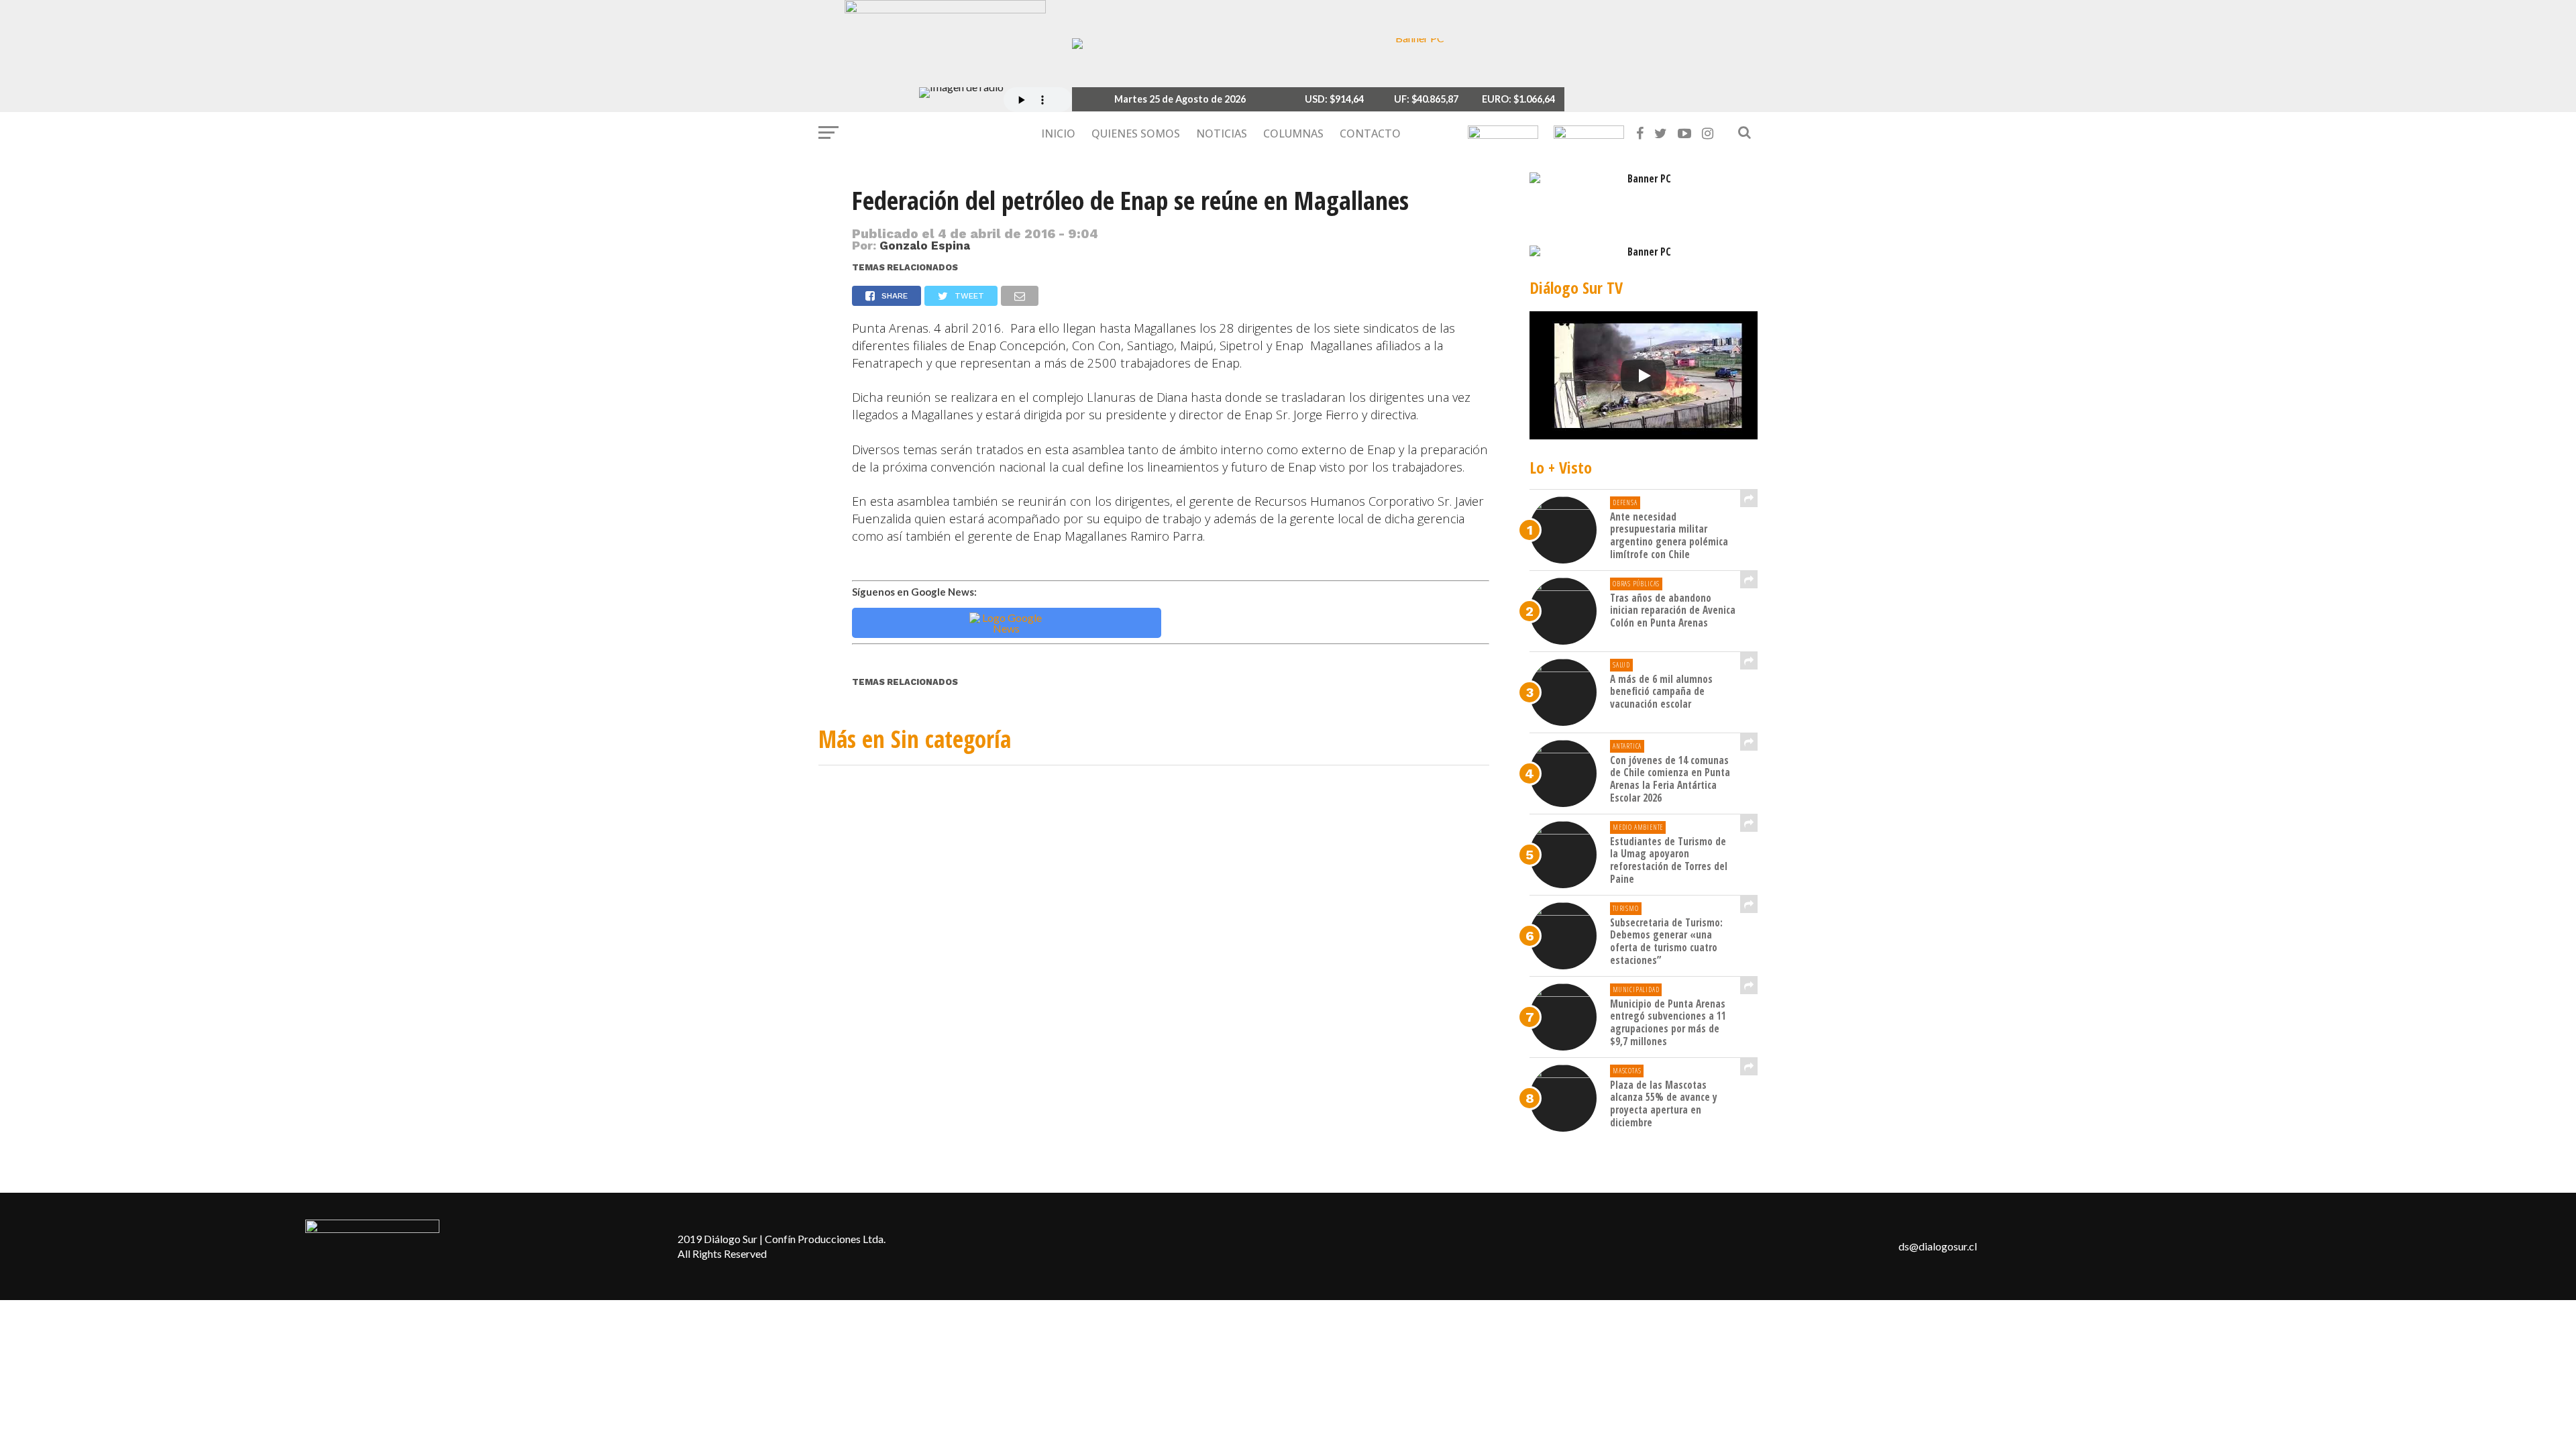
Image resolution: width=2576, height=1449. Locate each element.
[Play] (1644, 376)
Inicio (1058, 133)
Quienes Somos (1136, 133)
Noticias (1222, 133)
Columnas (1293, 133)
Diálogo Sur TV (1576, 287)
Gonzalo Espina (925, 246)
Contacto (1370, 133)
